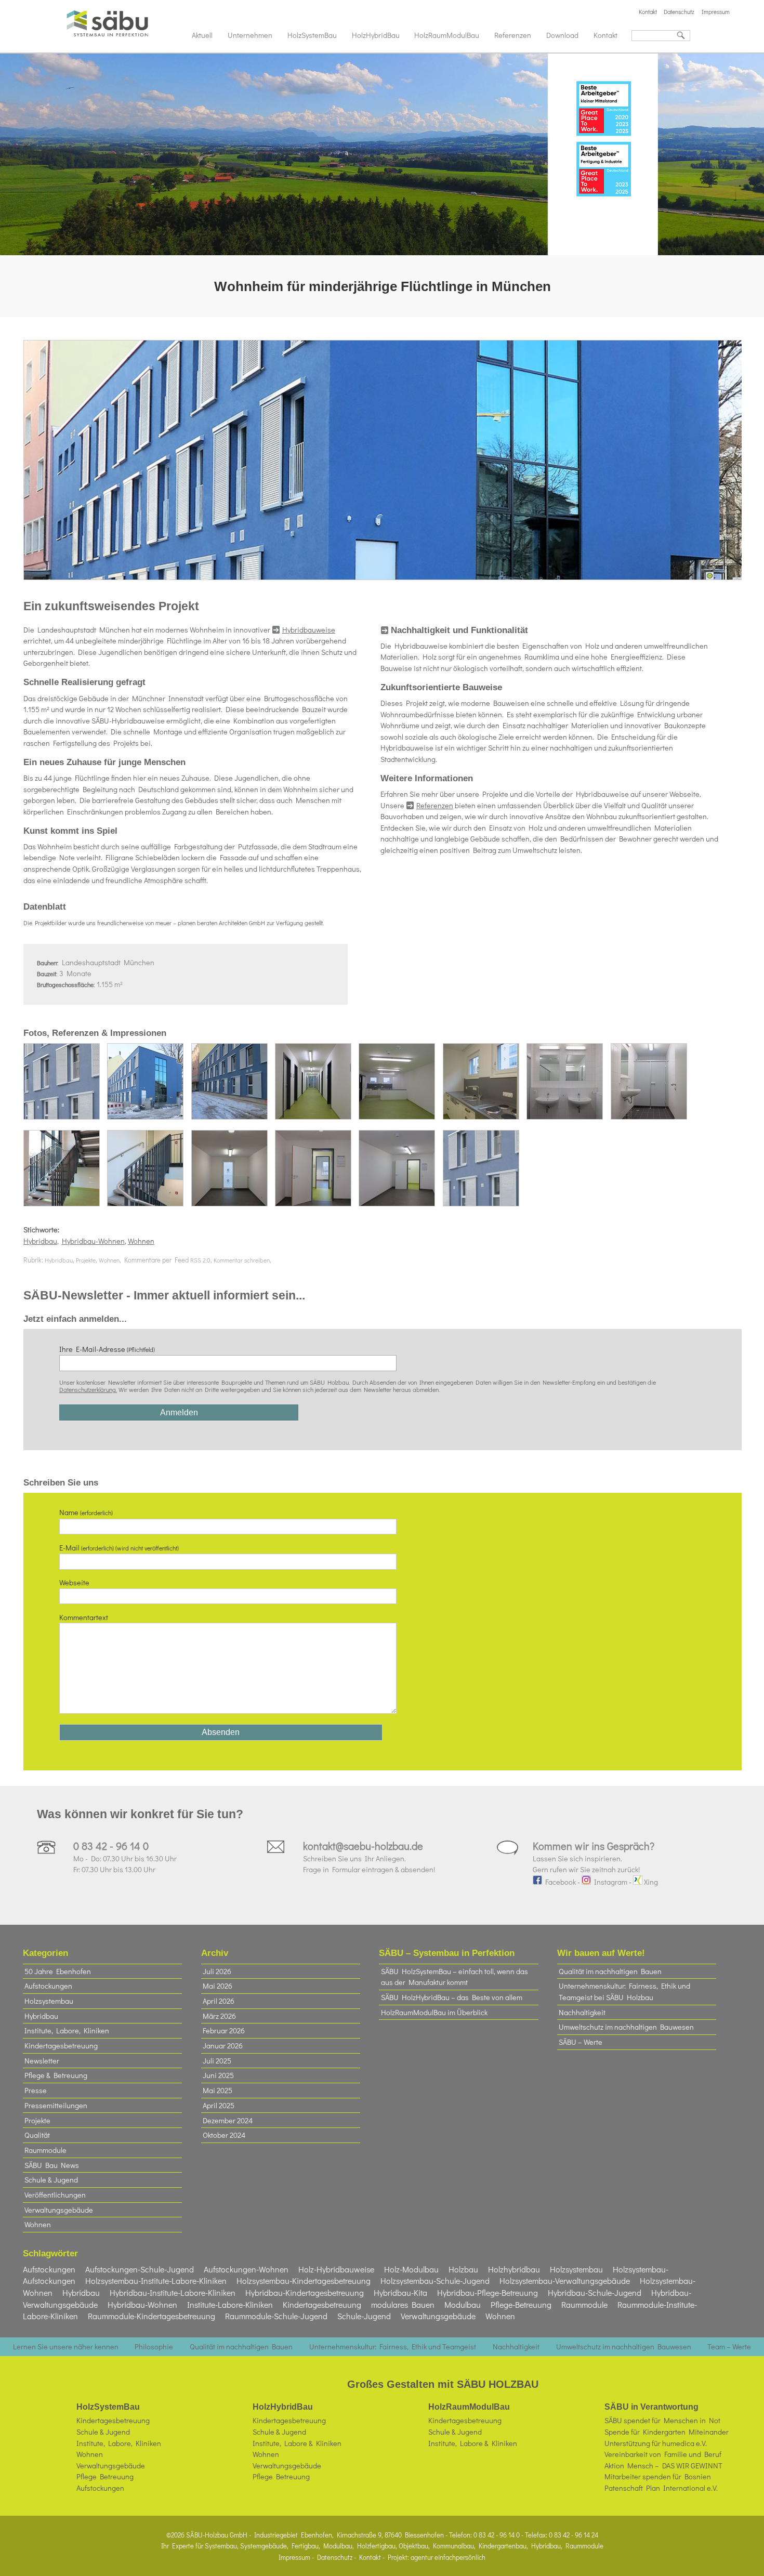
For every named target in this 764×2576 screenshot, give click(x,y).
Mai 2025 (218, 2090)
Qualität (37, 2135)
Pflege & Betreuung (56, 2075)
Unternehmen (250, 35)
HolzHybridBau (376, 35)
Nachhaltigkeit (420, 630)
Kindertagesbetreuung (61, 2046)
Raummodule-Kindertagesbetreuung (152, 2316)
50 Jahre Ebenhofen (58, 1971)
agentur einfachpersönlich (448, 2557)
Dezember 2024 (228, 2120)
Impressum (716, 12)
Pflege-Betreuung (521, 2304)
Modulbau (463, 2304)
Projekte (86, 1260)
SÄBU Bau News (52, 2165)
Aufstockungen (48, 1986)
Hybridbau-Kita (400, 2292)
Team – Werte (729, 2347)
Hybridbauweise (309, 630)
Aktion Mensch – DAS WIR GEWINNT (663, 2466)
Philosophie (154, 2347)
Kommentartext (84, 1617)
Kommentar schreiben (242, 1260)
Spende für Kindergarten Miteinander (667, 2432)
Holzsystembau (49, 2001)
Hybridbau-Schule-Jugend (595, 2292)
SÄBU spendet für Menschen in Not (662, 2420)
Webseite (74, 1582)
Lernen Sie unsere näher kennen (66, 2347)
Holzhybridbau (514, 2269)
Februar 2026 (224, 2030)
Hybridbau (40, 1241)
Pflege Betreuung (105, 2476)
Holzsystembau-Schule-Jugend (435, 2281)
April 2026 (219, 2001)
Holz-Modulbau (411, 2269)
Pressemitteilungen (56, 2105)
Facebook (559, 1882)
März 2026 (219, 2016)
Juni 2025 (218, 2075)
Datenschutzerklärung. (88, 1389)
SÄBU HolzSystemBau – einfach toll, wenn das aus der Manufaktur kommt (455, 1977)
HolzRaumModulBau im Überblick (434, 2012)
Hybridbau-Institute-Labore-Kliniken (173, 2292)
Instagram (609, 1882)
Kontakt (648, 12)
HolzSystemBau (312, 35)
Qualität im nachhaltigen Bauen (610, 1971)
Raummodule (45, 2150)
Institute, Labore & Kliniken (297, 2443)
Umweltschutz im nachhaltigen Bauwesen (626, 2027)
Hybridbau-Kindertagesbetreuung (305, 2292)
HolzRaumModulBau (447, 35)
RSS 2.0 (200, 1260)
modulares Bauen (403, 2304)
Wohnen (141, 1241)
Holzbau (463, 2269)
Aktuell (202, 35)
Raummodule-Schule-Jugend (276, 2316)
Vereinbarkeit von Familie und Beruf (663, 2454)
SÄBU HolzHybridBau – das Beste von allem (452, 1997)
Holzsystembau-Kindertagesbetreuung (304, 2281)
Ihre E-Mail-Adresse (107, 1349)
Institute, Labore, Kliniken (67, 2030)
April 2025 (219, 2105)
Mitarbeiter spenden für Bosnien (658, 2476)
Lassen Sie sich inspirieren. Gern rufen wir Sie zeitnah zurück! (594, 1858)
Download (562, 35)
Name (86, 1512)
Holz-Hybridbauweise (336, 2269)
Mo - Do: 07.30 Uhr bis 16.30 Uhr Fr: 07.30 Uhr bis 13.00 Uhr (125, 1858)
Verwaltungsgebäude (59, 2210)
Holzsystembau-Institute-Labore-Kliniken (156, 2281)
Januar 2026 (223, 2046)
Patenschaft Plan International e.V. (661, 2488)
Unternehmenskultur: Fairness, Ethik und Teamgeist (393, 2347)
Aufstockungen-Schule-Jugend (140, 2269)
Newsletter (42, 2061)
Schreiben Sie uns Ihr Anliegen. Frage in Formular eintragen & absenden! (369, 1858)
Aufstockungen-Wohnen (246, 2269)
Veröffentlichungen (55, 2195)
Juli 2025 (217, 2061)
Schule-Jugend (364, 2316)
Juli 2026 (217, 1971)
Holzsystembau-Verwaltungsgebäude (565, 2281)
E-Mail (119, 1548)
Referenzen (513, 35)
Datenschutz (679, 12)
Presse (36, 2090)
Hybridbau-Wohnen (93, 1241)
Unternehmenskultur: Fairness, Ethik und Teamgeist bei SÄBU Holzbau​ (624, 1992)
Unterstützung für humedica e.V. (656, 2443)
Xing (650, 1882)
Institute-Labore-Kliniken (230, 2304)
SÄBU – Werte (581, 2042)
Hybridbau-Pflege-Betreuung (488, 2292)
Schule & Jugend (51, 2180)
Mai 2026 (218, 1986)
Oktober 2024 (224, 2135)
